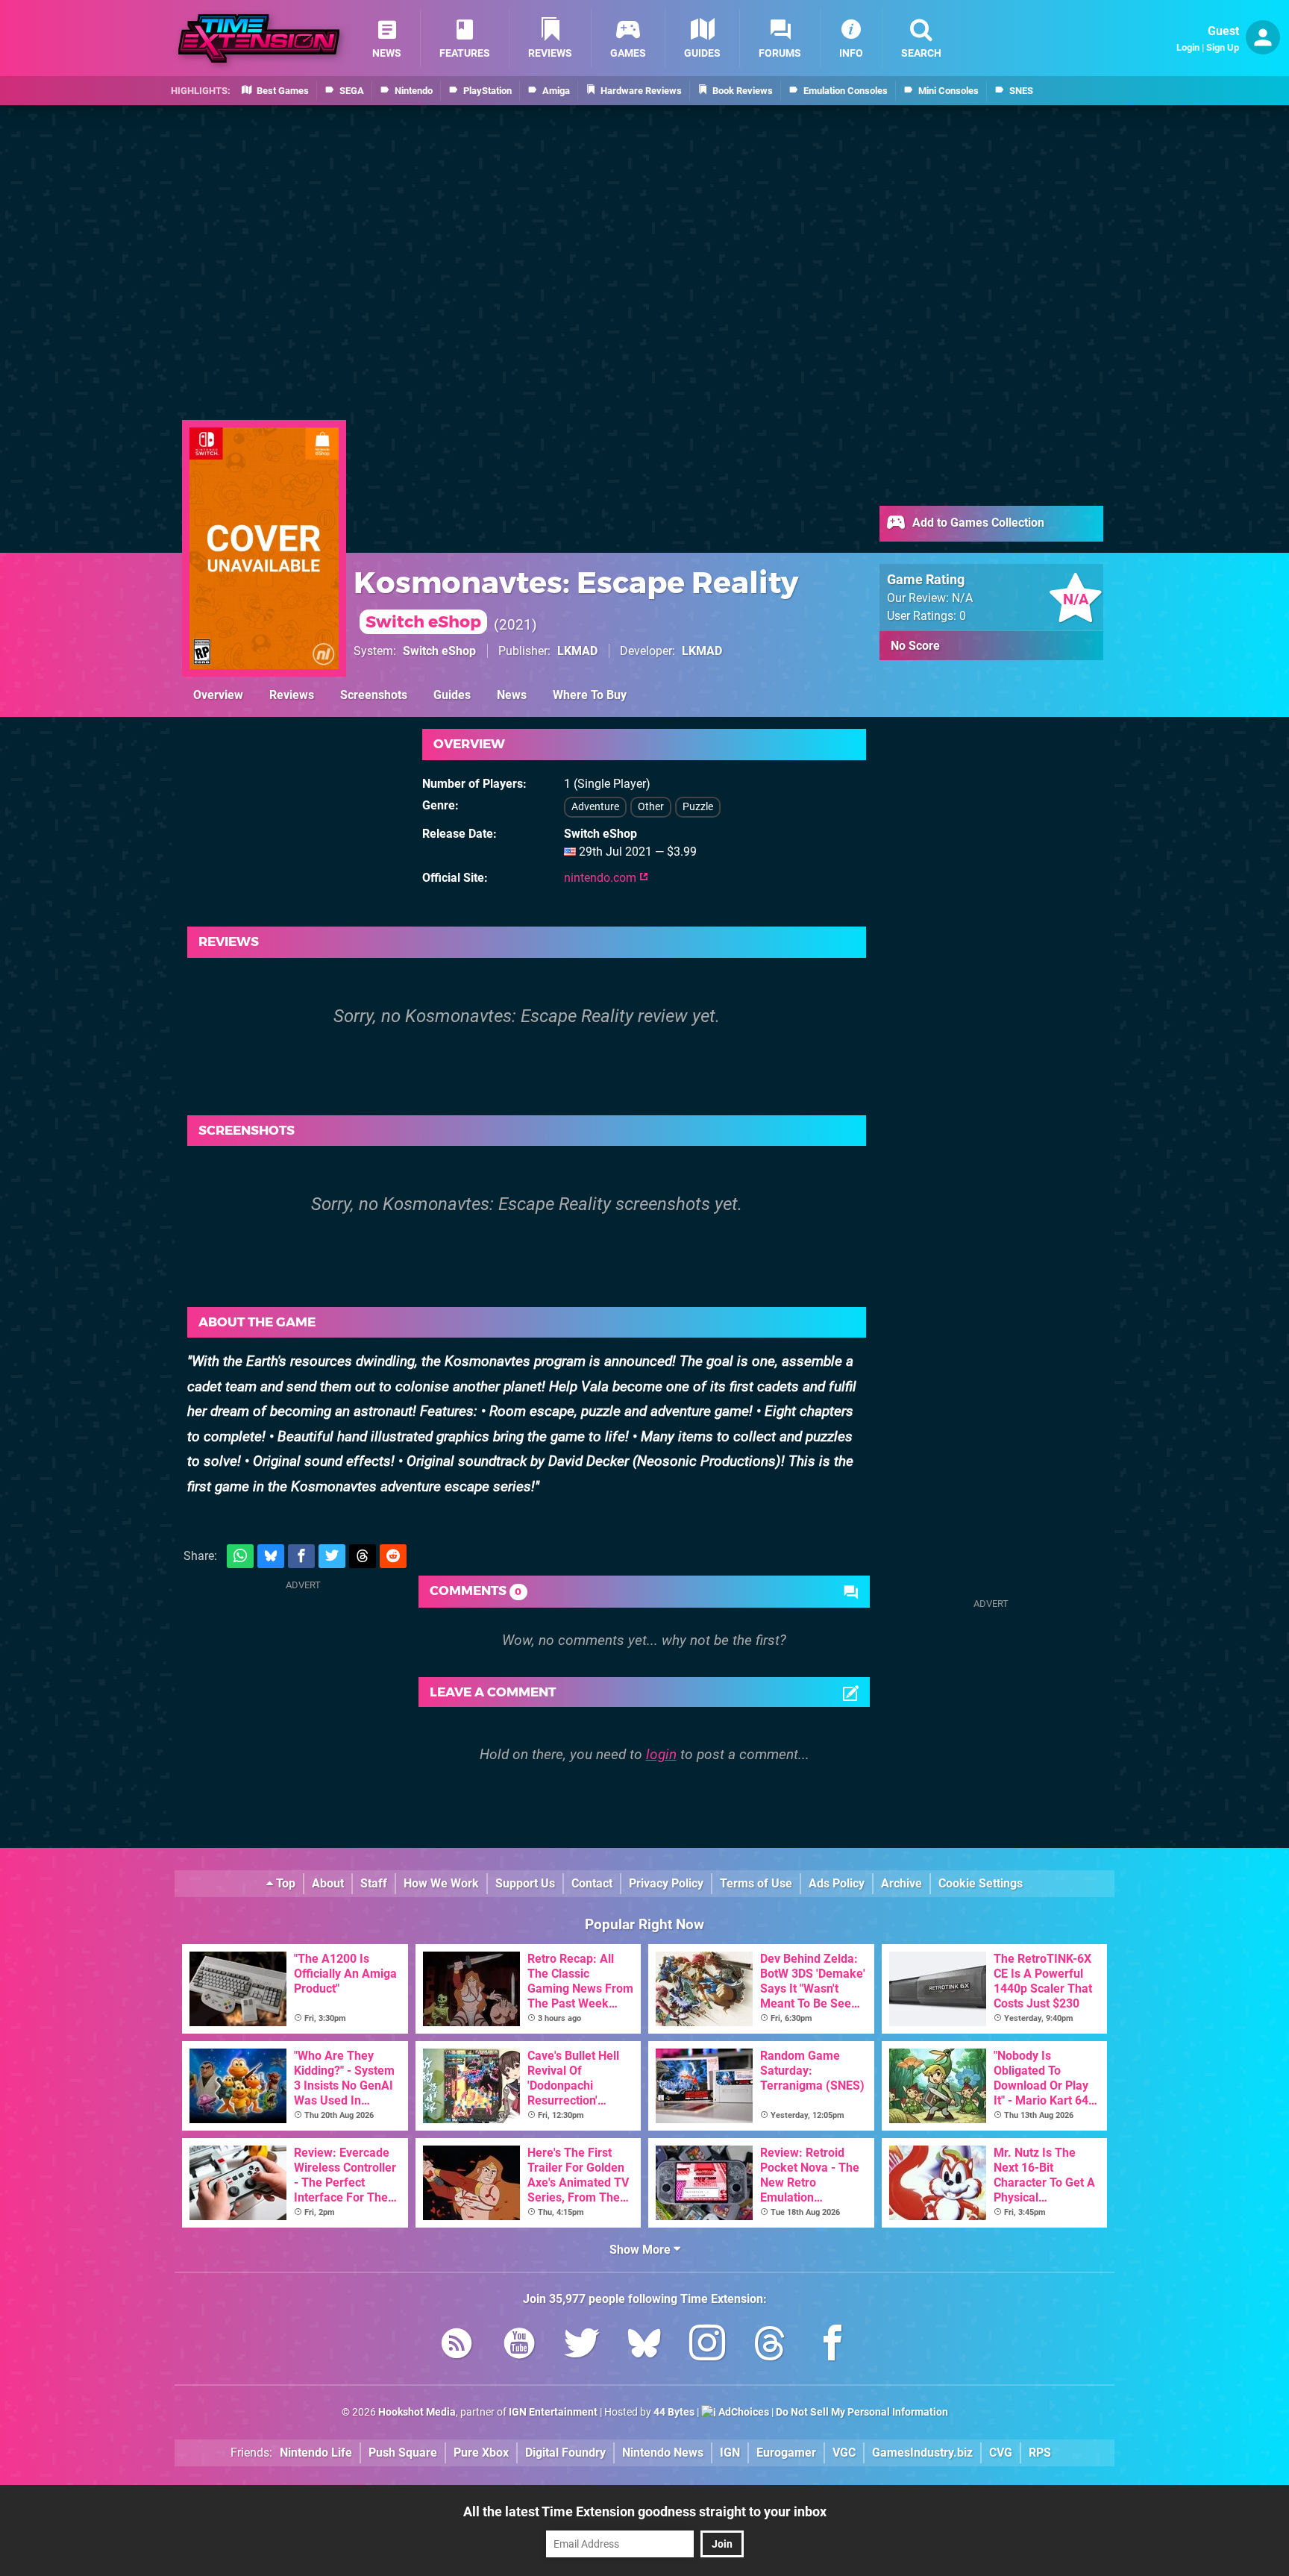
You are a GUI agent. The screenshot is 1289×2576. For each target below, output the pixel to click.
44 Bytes (674, 2412)
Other (651, 807)
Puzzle (698, 807)
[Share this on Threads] (363, 1557)
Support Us (525, 1883)
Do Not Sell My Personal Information (862, 2412)
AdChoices (743, 2412)
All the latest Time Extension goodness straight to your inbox (645, 2511)
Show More (642, 2250)
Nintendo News (663, 2453)
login (661, 1754)
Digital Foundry (565, 2453)
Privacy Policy (666, 1883)
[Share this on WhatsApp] (240, 1557)
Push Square (403, 2453)
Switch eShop (439, 651)
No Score (915, 646)
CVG (1001, 2453)
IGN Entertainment (553, 2412)
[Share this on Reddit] (393, 1557)
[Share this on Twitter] (332, 1557)
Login (1188, 47)
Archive (901, 1883)
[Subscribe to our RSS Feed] (457, 2346)
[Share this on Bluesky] (271, 1557)
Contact (592, 1883)
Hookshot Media (417, 2412)
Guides (452, 695)
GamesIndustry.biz (922, 2453)
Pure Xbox (481, 2453)
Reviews (292, 695)
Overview (218, 695)
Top (284, 1883)
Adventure (595, 807)
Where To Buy (590, 695)
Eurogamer (786, 2453)
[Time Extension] (259, 38)
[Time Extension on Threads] (770, 2346)
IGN (730, 2453)
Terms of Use (756, 1883)
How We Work (441, 1883)
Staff (374, 1883)
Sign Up (1223, 47)
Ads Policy (837, 1883)
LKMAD (577, 651)
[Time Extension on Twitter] (582, 2346)
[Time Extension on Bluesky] (644, 2346)
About (328, 1883)
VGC (844, 2453)
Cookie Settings (981, 1883)
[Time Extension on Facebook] (832, 2346)
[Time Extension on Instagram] (707, 2346)
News (512, 695)
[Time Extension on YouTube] (519, 2346)
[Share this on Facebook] (301, 1557)
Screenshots (374, 695)
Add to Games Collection (977, 523)
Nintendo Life (316, 2453)
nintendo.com (602, 878)
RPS (1040, 2453)
